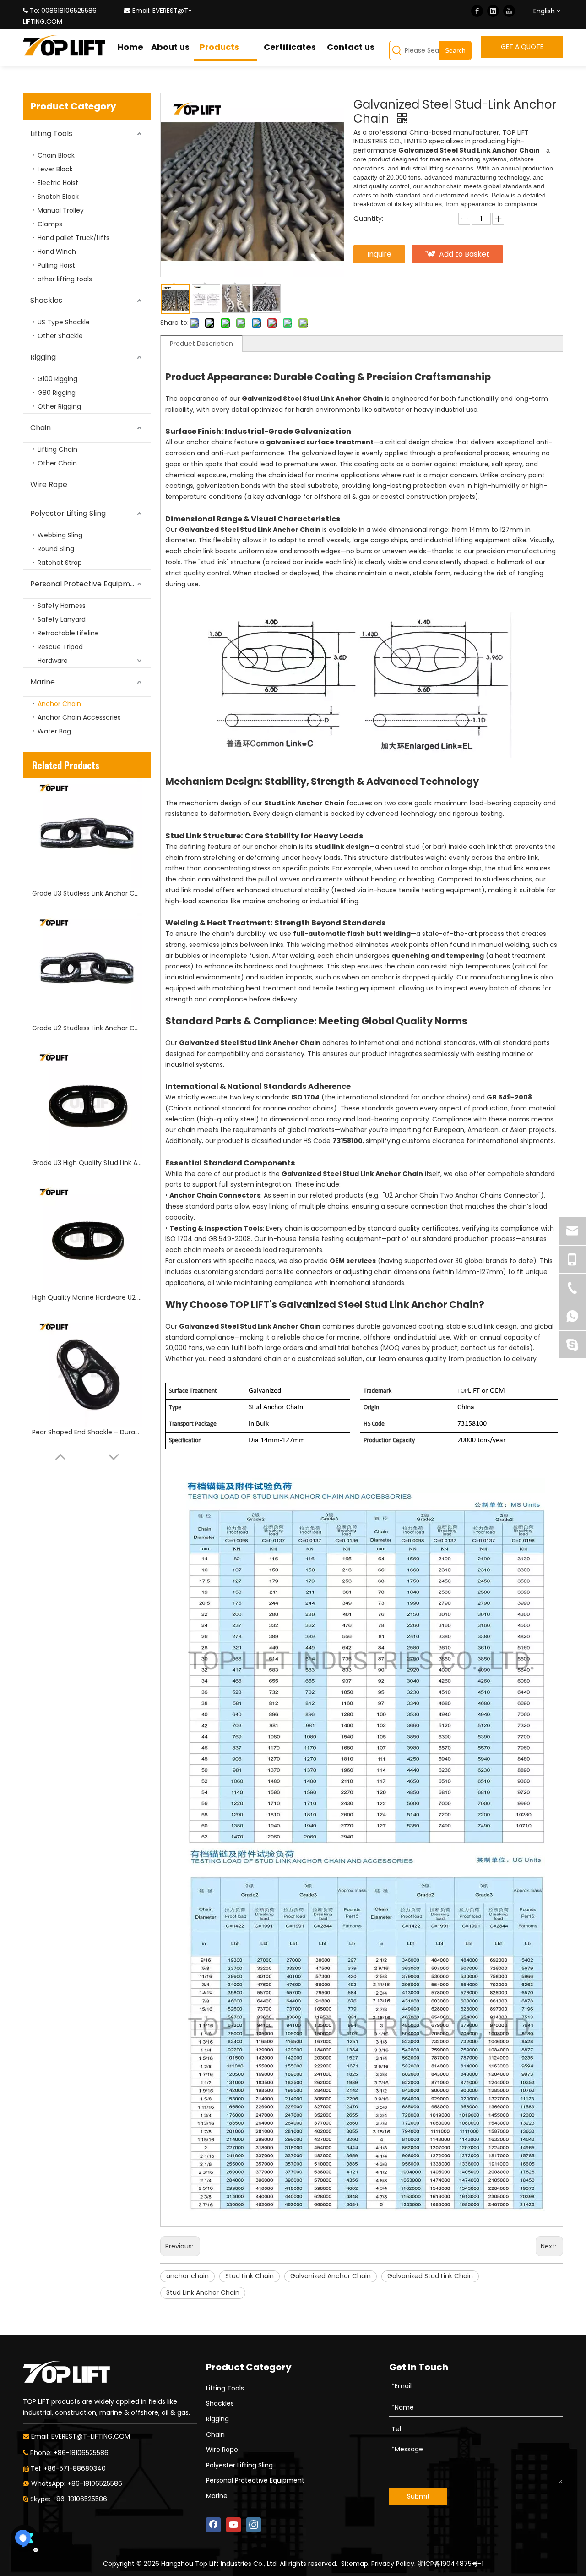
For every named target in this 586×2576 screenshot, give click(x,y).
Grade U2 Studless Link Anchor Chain (87, 893)
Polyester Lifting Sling (68, 513)
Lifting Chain (57, 449)
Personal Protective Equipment (86, 584)
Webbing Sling (60, 535)
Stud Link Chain (250, 2276)
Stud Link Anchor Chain (203, 2292)
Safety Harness (62, 606)
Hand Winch (57, 252)
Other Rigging (59, 406)
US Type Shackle (64, 322)
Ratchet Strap (60, 563)
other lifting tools (65, 279)
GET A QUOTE (522, 47)
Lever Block (55, 169)
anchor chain (187, 2276)
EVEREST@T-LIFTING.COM (91, 2436)
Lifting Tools (51, 134)
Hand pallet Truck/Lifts (73, 238)
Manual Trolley (61, 210)
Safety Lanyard (62, 619)
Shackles (46, 300)
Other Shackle (60, 336)
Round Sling (56, 549)
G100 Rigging (57, 379)
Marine (43, 682)
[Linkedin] (493, 11)
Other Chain (57, 463)
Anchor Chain (59, 704)
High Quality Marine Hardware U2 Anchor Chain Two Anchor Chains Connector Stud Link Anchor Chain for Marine (87, 1163)
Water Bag (54, 731)
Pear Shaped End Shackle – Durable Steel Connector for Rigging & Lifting (87, 1297)
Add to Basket (464, 254)
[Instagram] (254, 2525)
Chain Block (56, 155)
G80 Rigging (57, 393)
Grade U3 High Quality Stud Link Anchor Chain (87, 1028)
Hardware (53, 661)
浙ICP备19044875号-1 (450, 2564)
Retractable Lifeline (68, 633)
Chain (41, 428)
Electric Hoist (58, 183)
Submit (418, 2496)
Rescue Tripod (60, 647)
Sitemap (355, 2564)
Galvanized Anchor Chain (331, 2276)
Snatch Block (58, 197)
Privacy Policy (393, 2564)
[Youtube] (509, 11)
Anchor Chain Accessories (79, 717)
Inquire (379, 254)
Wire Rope (49, 484)
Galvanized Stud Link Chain (430, 2276)
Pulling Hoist (56, 265)
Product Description (201, 344)
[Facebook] (477, 11)
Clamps (50, 224)
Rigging (43, 357)
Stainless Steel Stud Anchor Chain (86, 1432)
